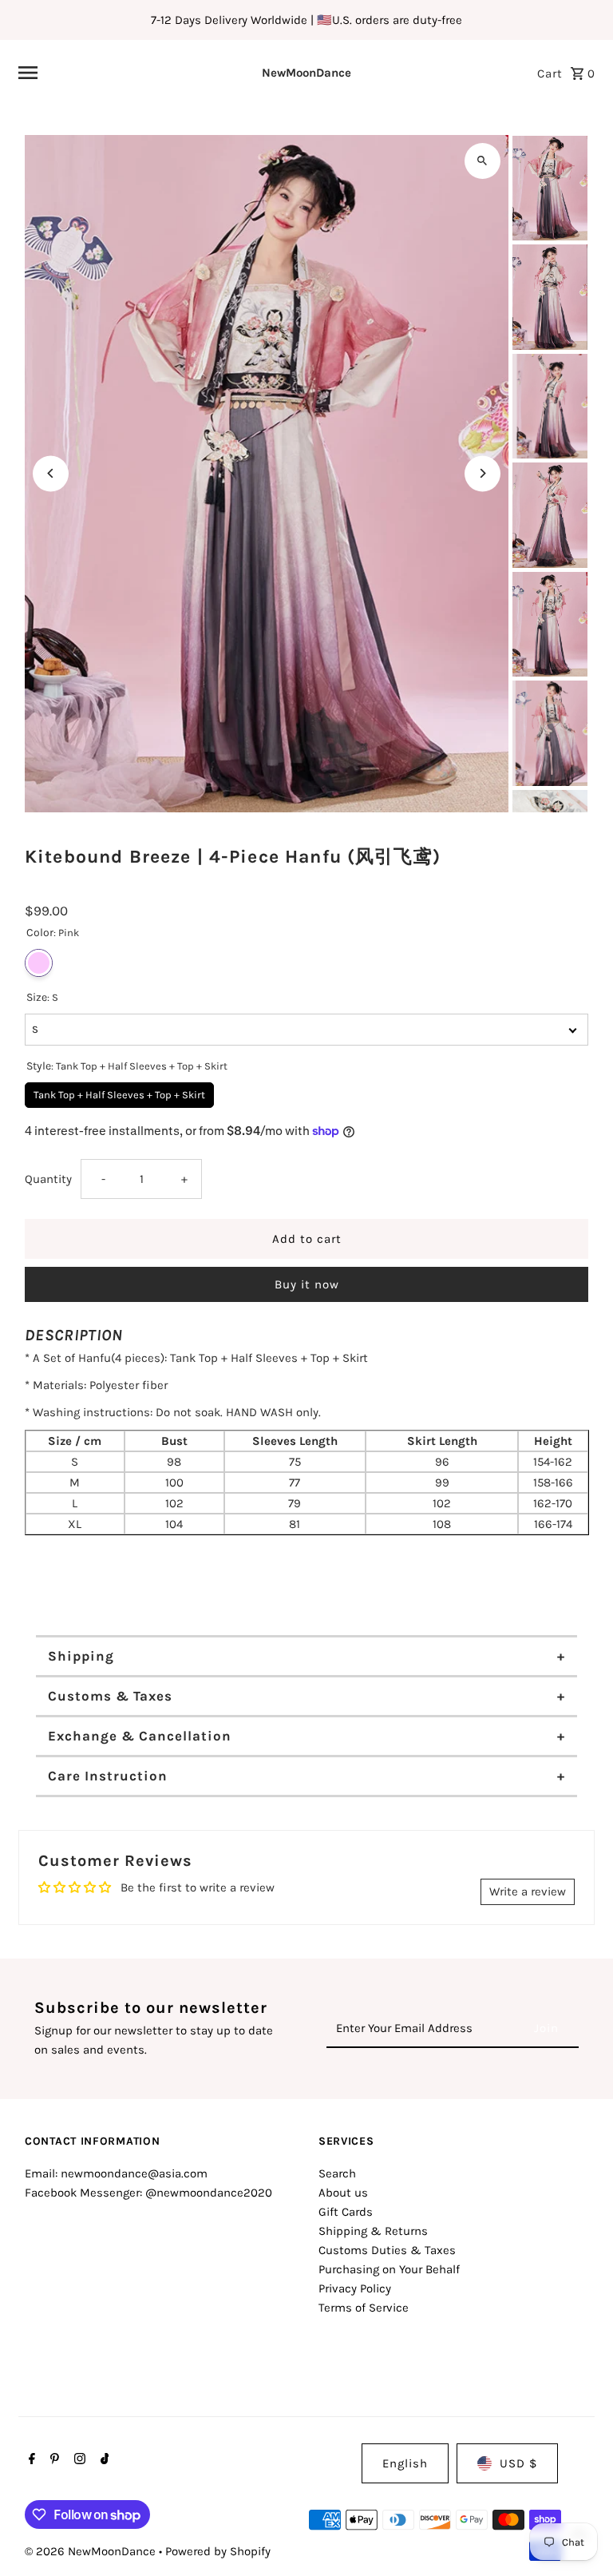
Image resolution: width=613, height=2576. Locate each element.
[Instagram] (78, 2460)
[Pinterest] (53, 2460)
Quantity (48, 1179)
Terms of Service (364, 2308)
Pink (39, 963)
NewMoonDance (306, 73)
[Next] (482, 473)
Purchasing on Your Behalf (389, 2269)
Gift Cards (346, 2212)
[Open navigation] (116, 73)
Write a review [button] (528, 1891)
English (405, 2463)
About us (343, 2193)
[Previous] (51, 473)
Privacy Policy (355, 2288)
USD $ (518, 2463)
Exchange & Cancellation (140, 1736)
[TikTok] (103, 2460)
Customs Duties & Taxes (387, 2250)
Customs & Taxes (110, 1696)
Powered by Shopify (218, 2551)
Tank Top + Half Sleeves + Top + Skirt (120, 1092)
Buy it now (307, 1284)
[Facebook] (30, 2460)
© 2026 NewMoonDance (92, 2551)
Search (337, 2173)
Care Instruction (108, 1776)
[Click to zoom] (482, 161)
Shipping (81, 1656)
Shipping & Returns (373, 2231)
